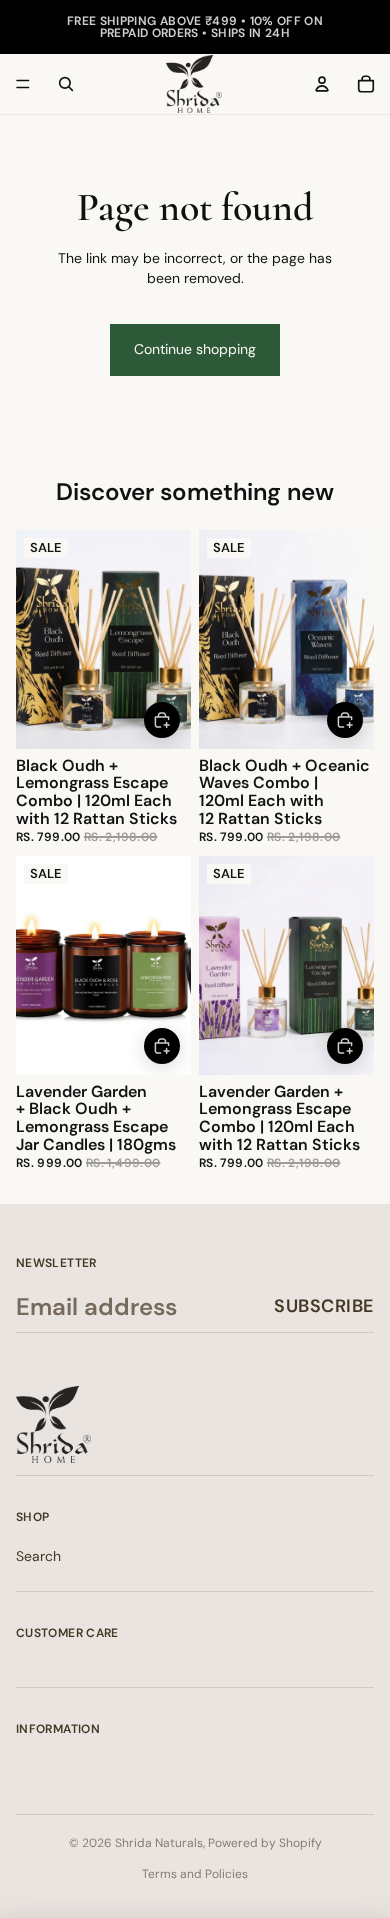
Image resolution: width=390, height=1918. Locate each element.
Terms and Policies (195, 1874)
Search (38, 1556)
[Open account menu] (322, 84)
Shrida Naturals (159, 1843)
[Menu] (23, 84)
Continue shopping (195, 349)
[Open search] (66, 84)
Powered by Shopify (265, 1843)
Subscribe (324, 1306)
